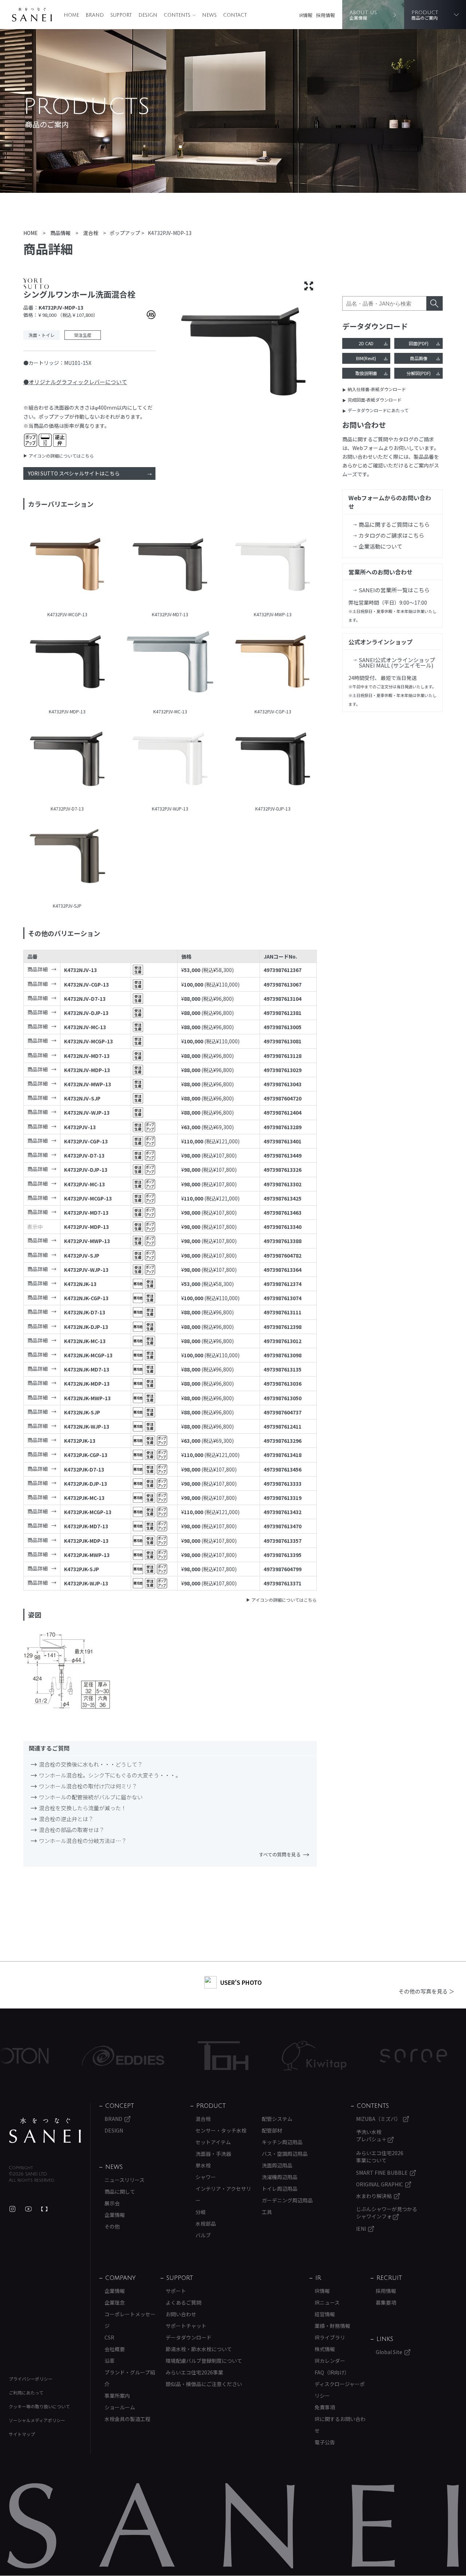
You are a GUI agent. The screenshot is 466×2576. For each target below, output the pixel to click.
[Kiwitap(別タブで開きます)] (259, 2056)
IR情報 (306, 15)
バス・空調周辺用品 (285, 2154)
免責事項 (325, 2407)
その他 (112, 2226)
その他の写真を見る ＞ (426, 1991)
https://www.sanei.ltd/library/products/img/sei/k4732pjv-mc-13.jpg (170, 663)
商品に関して (120, 2191)
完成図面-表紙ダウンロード (375, 400)
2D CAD (366, 343)
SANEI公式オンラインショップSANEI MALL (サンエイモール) (397, 662)
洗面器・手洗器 (213, 2154)
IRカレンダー (330, 2361)
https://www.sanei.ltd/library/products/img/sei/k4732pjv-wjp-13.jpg (170, 760)
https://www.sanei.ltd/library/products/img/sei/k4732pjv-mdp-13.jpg (67, 663)
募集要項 (386, 2302)
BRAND (95, 15)
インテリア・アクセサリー (223, 2194)
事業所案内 (117, 2396)
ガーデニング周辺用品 (287, 2200)
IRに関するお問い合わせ (340, 2425)
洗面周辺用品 (277, 2165)
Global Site (389, 2352)
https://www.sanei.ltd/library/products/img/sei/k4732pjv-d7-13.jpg (67, 760)
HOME (71, 15)
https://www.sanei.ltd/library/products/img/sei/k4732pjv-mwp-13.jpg (273, 566)
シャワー (206, 2177)
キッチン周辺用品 (282, 2142)
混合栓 (203, 2119)
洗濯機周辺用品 (280, 2177)
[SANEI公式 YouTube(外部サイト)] (28, 2209)
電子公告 (325, 2442)
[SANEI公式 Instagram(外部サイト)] (12, 2209)
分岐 (201, 2212)
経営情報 (325, 2314)
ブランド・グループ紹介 (130, 2378)
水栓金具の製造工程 (127, 2419)
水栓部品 (206, 2223)
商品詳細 (37, 969)
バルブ (203, 2235)
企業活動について (380, 546)
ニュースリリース (125, 2180)
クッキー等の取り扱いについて (39, 2406)
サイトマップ (22, 2434)
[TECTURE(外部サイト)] (44, 2209)
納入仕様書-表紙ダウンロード (377, 389)
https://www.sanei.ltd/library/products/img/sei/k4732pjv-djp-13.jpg (273, 760)
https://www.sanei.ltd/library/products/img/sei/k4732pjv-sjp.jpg (67, 857)
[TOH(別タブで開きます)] (168, 2056)
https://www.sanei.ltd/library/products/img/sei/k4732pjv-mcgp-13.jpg (67, 566)
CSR (109, 2337)
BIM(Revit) (366, 358)
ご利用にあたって (26, 2392)
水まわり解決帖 (374, 2196)
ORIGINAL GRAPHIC (380, 2184)
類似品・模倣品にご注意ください (204, 2384)
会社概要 (115, 2349)
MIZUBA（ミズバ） (378, 2119)
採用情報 (325, 15)
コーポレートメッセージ (130, 2320)
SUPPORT (121, 15)
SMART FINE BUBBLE (382, 2173)
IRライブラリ (330, 2337)
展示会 (112, 2203)
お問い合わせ (181, 2314)
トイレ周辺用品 (280, 2189)
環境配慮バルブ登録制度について (204, 2361)
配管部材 (272, 2130)
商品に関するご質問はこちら (394, 524)
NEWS (209, 15)
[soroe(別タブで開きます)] (358, 2056)
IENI (361, 2229)
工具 (267, 2212)
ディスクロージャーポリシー (340, 2390)
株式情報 (325, 2349)
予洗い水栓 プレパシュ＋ (372, 2135)
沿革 (110, 2361)
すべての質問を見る (280, 1854)
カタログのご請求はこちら (391, 535)
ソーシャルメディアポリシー (37, 2420)
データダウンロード (189, 2337)
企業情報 (115, 2215)
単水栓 (203, 2165)
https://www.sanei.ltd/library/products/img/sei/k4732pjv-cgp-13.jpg (273, 663)
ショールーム (120, 2407)
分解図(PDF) (419, 373)
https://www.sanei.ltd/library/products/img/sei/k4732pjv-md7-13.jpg (170, 566)
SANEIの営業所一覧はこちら (394, 590)
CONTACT (235, 15)
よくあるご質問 (183, 2302)
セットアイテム (213, 2142)
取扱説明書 (366, 373)
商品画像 (419, 358)
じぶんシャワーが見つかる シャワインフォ (387, 2213)
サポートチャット (186, 2326)
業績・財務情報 (332, 2326)
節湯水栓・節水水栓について (199, 2349)
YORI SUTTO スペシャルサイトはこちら (74, 473)
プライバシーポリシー (31, 2379)
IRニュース (327, 2302)
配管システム (277, 2119)
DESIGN (148, 15)
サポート (176, 2291)
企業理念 (115, 2302)
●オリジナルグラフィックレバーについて (75, 382)
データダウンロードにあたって (378, 410)
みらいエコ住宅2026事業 (194, 2372)
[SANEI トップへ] (45, 2130)
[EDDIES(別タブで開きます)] (68, 2056)
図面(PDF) (419, 343)
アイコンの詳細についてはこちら (61, 456)
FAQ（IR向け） (332, 2372)
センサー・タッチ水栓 (221, 2130)
